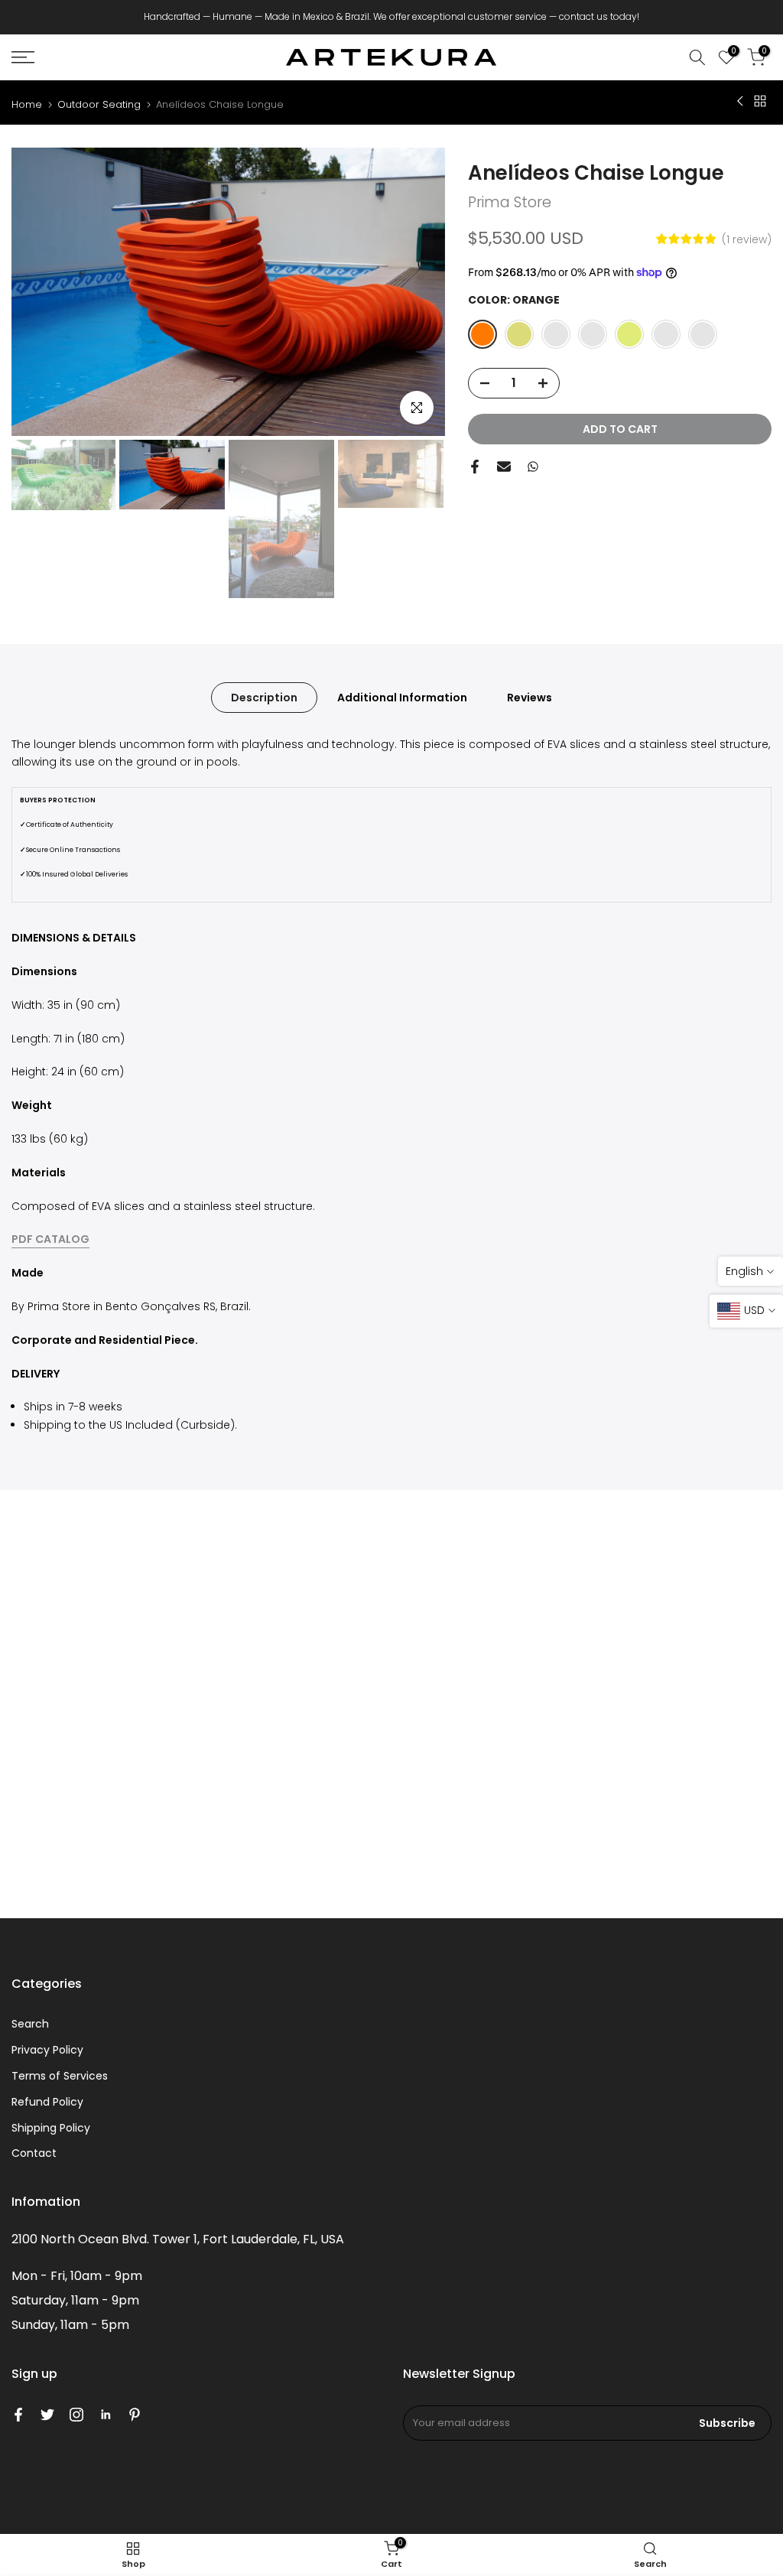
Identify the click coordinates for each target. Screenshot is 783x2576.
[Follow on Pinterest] (135, 2415)
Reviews (530, 697)
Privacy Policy (47, 2050)
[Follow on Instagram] (76, 2415)
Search (30, 2024)
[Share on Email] (504, 467)
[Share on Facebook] (475, 467)
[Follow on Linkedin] (106, 2415)
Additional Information (402, 697)
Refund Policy (47, 2102)
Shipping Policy (51, 2128)
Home (27, 104)
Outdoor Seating (99, 104)
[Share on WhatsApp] (533, 467)
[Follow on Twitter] (47, 2415)
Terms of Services (60, 2076)
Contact (34, 2153)
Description (264, 697)
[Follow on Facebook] (18, 2415)
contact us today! (599, 16)
